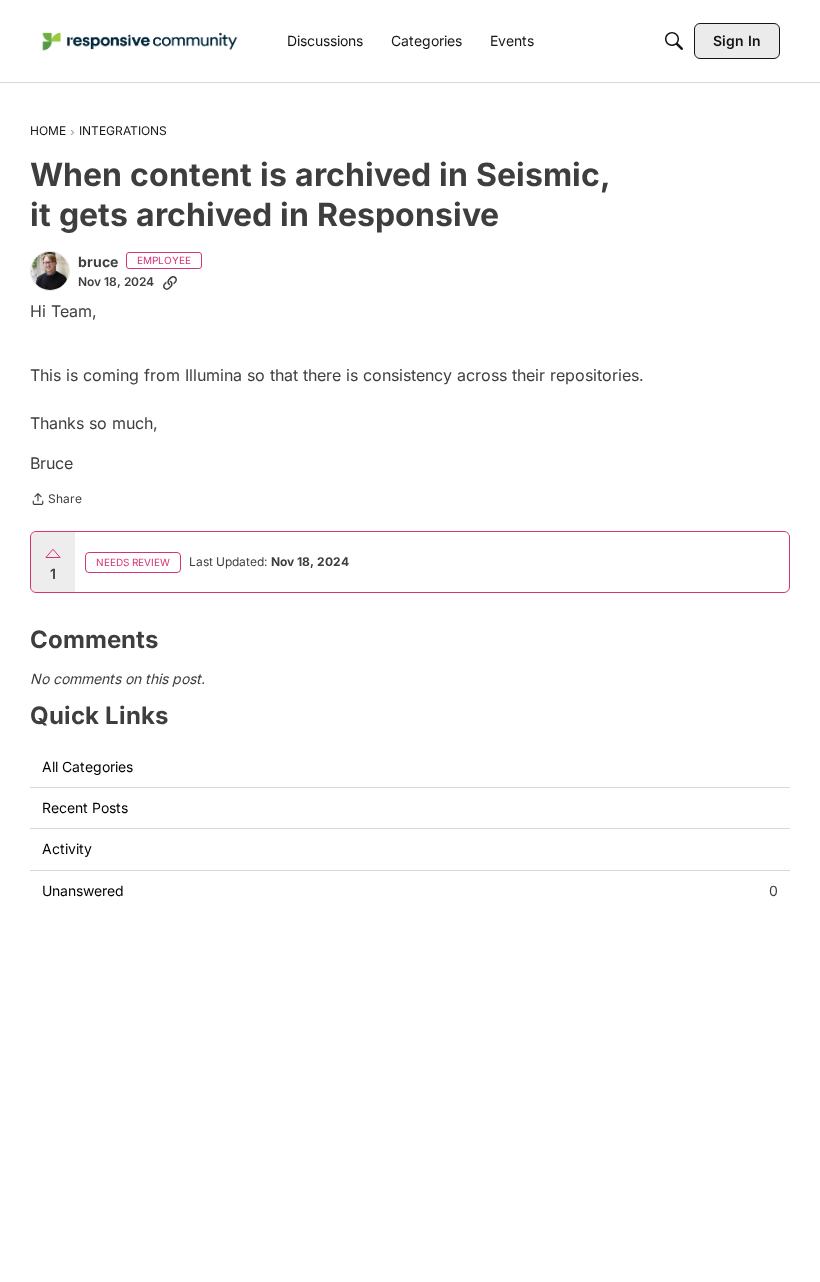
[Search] (674, 41)
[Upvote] (53, 554)
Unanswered (410, 890)
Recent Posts (85, 807)
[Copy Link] (170, 282)
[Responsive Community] (140, 41)
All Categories (87, 766)
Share (56, 501)
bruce (98, 261)
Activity (67, 848)
